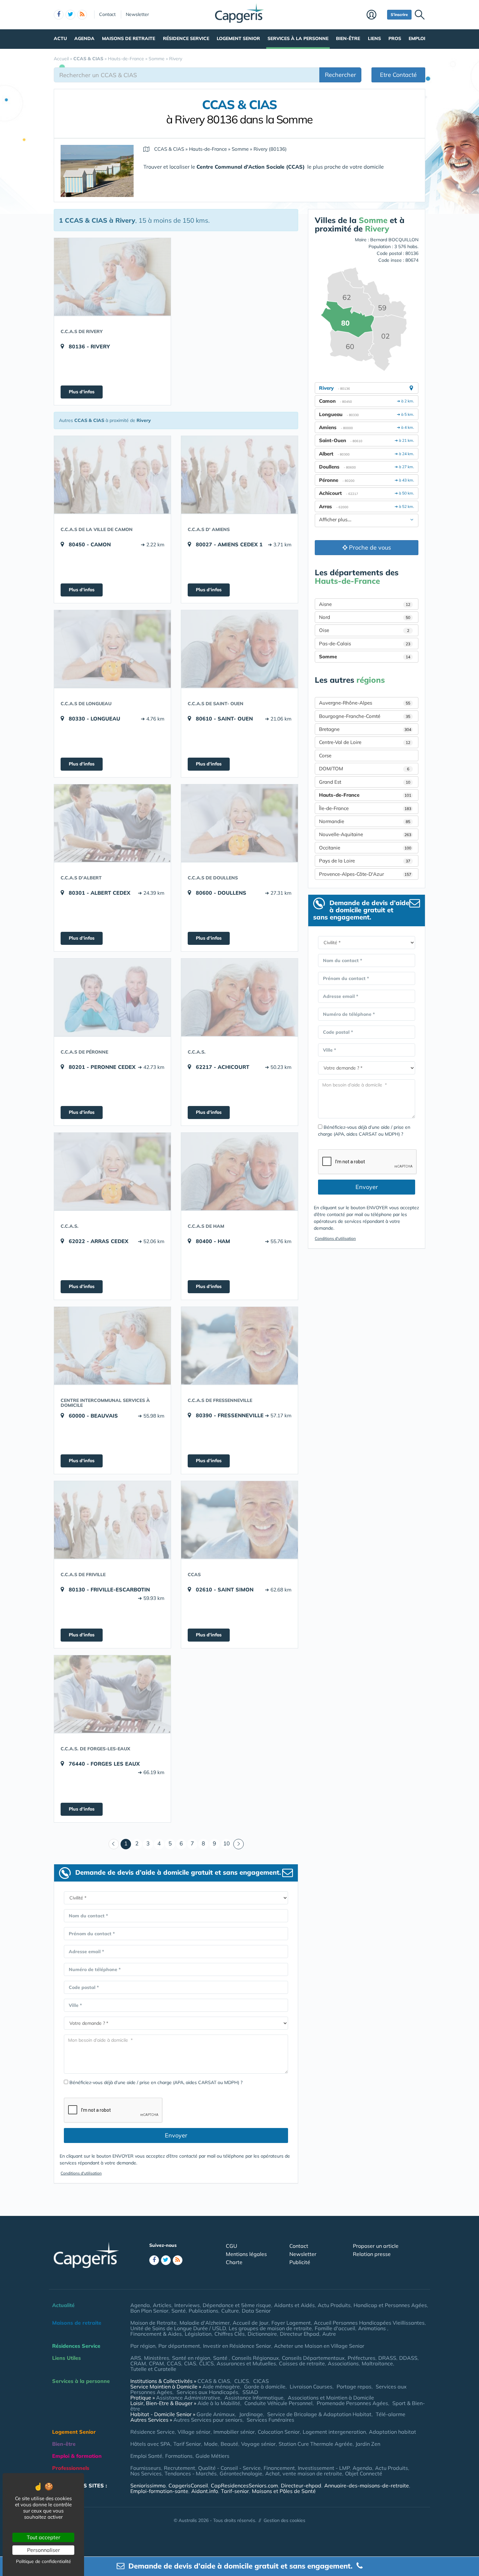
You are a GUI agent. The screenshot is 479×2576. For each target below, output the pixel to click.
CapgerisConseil (188, 2485)
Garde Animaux (216, 2414)
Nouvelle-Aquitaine (365, 834)
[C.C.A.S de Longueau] (112, 649)
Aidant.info (205, 2491)
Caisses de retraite (302, 2363)
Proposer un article (376, 2246)
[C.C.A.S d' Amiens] (239, 475)
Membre (375, 15)
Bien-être (348, 38)
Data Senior (256, 2311)
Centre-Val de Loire (365, 742)
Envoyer (176, 2135)
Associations (343, 2363)
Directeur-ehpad (301, 2485)
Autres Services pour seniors (208, 2420)
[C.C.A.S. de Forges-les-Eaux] (112, 1694)
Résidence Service (186, 38)
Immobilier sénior (234, 2432)
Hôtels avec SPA (150, 2444)
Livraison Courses (311, 2387)
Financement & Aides (156, 2334)
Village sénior (194, 2432)
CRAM (138, 2363)
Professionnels (71, 2468)
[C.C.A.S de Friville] (112, 1520)
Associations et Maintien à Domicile (331, 2398)
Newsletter (137, 14)
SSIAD (250, 2392)
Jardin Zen (368, 2444)
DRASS (387, 2358)
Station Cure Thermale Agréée (316, 2444)
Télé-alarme (391, 2414)
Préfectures (362, 2358)
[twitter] (70, 15)
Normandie (365, 821)
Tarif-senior (235, 2491)
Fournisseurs (146, 2468)
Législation (198, 2334)
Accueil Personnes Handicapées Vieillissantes (369, 2323)
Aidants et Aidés (294, 2305)
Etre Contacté (398, 75)
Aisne (365, 604)
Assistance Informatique (254, 2398)
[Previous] (114, 1844)
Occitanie (365, 848)
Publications (203, 2311)
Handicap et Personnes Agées (390, 2305)
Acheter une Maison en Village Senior (319, 2346)
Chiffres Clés (230, 2334)
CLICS (206, 2363)
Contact (107, 14)
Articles (162, 2305)
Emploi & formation (77, 2456)
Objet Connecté (364, 2473)
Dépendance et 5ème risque (237, 2305)
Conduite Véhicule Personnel (278, 2403)
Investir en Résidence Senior (237, 2346)
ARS (136, 2358)
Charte (234, 2262)
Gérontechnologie (241, 2473)
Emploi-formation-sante (159, 2491)
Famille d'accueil (335, 2328)
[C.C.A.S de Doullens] (239, 823)
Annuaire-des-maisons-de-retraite (367, 2485)
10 (226, 1843)
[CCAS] (239, 1520)
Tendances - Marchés (191, 2473)
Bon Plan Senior (149, 2311)
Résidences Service (76, 2346)
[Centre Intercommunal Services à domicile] (112, 1346)
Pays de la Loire (365, 861)
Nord (365, 617)
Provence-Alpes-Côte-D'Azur (365, 874)
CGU (232, 2246)
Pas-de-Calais (365, 644)
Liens (374, 38)
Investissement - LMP (324, 2468)
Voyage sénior (258, 2444)
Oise (364, 630)
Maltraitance (377, 2363)
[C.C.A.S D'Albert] (112, 823)
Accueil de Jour (251, 2323)
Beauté (229, 2444)
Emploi (417, 38)
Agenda (84, 38)
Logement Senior (238, 38)
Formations (179, 2456)
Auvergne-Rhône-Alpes (365, 703)
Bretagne (365, 729)
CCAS (174, 2363)
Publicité (300, 2262)
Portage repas (354, 2387)
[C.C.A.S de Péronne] (112, 997)
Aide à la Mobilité (219, 2403)
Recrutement (180, 2468)
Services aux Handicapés (207, 2392)
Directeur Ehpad (300, 2334)
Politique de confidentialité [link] (44, 2561)
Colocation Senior (279, 2432)
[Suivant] (239, 1844)
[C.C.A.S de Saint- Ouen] (239, 649)
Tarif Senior (187, 2444)
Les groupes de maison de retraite (270, 2328)
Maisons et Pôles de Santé (284, 2491)
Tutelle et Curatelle (153, 2369)
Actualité (63, 2305)
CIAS (190, 2363)
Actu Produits (334, 2305)
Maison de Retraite (153, 2323)
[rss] (82, 15)
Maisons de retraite (129, 38)
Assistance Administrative (188, 2398)
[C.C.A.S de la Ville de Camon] (112, 475)
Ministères (157, 2358)
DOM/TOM (364, 769)
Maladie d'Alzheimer (205, 2323)
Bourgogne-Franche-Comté (365, 716)
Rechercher (341, 75)
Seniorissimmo (148, 2485)
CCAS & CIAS (214, 2381)
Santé (179, 2311)
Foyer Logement (291, 2323)
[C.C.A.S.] (239, 997)
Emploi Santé (146, 2456)
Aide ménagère (221, 2387)
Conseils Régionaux (255, 2358)
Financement (279, 2468)
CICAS (261, 2381)
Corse (325, 756)
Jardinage (251, 2414)
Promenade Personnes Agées (352, 2403)
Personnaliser (44, 2550)
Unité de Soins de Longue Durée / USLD (178, 2328)
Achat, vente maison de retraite (304, 2473)
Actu (60, 38)
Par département (179, 2346)
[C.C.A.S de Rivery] (112, 277)
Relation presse (372, 2254)
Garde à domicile (265, 2387)
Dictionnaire (262, 2334)
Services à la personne (298, 38)
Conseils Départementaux (313, 2358)
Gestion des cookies (284, 2520)
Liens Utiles (66, 2358)
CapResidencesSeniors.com (244, 2485)
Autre (329, 2334)
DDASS (408, 2358)
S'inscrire (399, 14)
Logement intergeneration (334, 2432)
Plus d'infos (82, 392)
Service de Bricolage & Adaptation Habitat (319, 2414)
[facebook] (59, 15)
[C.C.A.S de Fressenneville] (239, 1346)
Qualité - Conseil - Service (229, 2468)
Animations (373, 2328)
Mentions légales (246, 2254)
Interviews (187, 2305)
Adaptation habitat (392, 2432)
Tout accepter (44, 2537)
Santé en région (191, 2358)
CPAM (156, 2363)
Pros (395, 38)
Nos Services (146, 2473)
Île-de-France (365, 808)
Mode (211, 2444)
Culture (230, 2311)
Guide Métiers (212, 2456)
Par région (143, 2346)
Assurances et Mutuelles (246, 2363)
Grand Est (365, 782)
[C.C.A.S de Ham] (239, 1171)
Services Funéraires (270, 2420)
